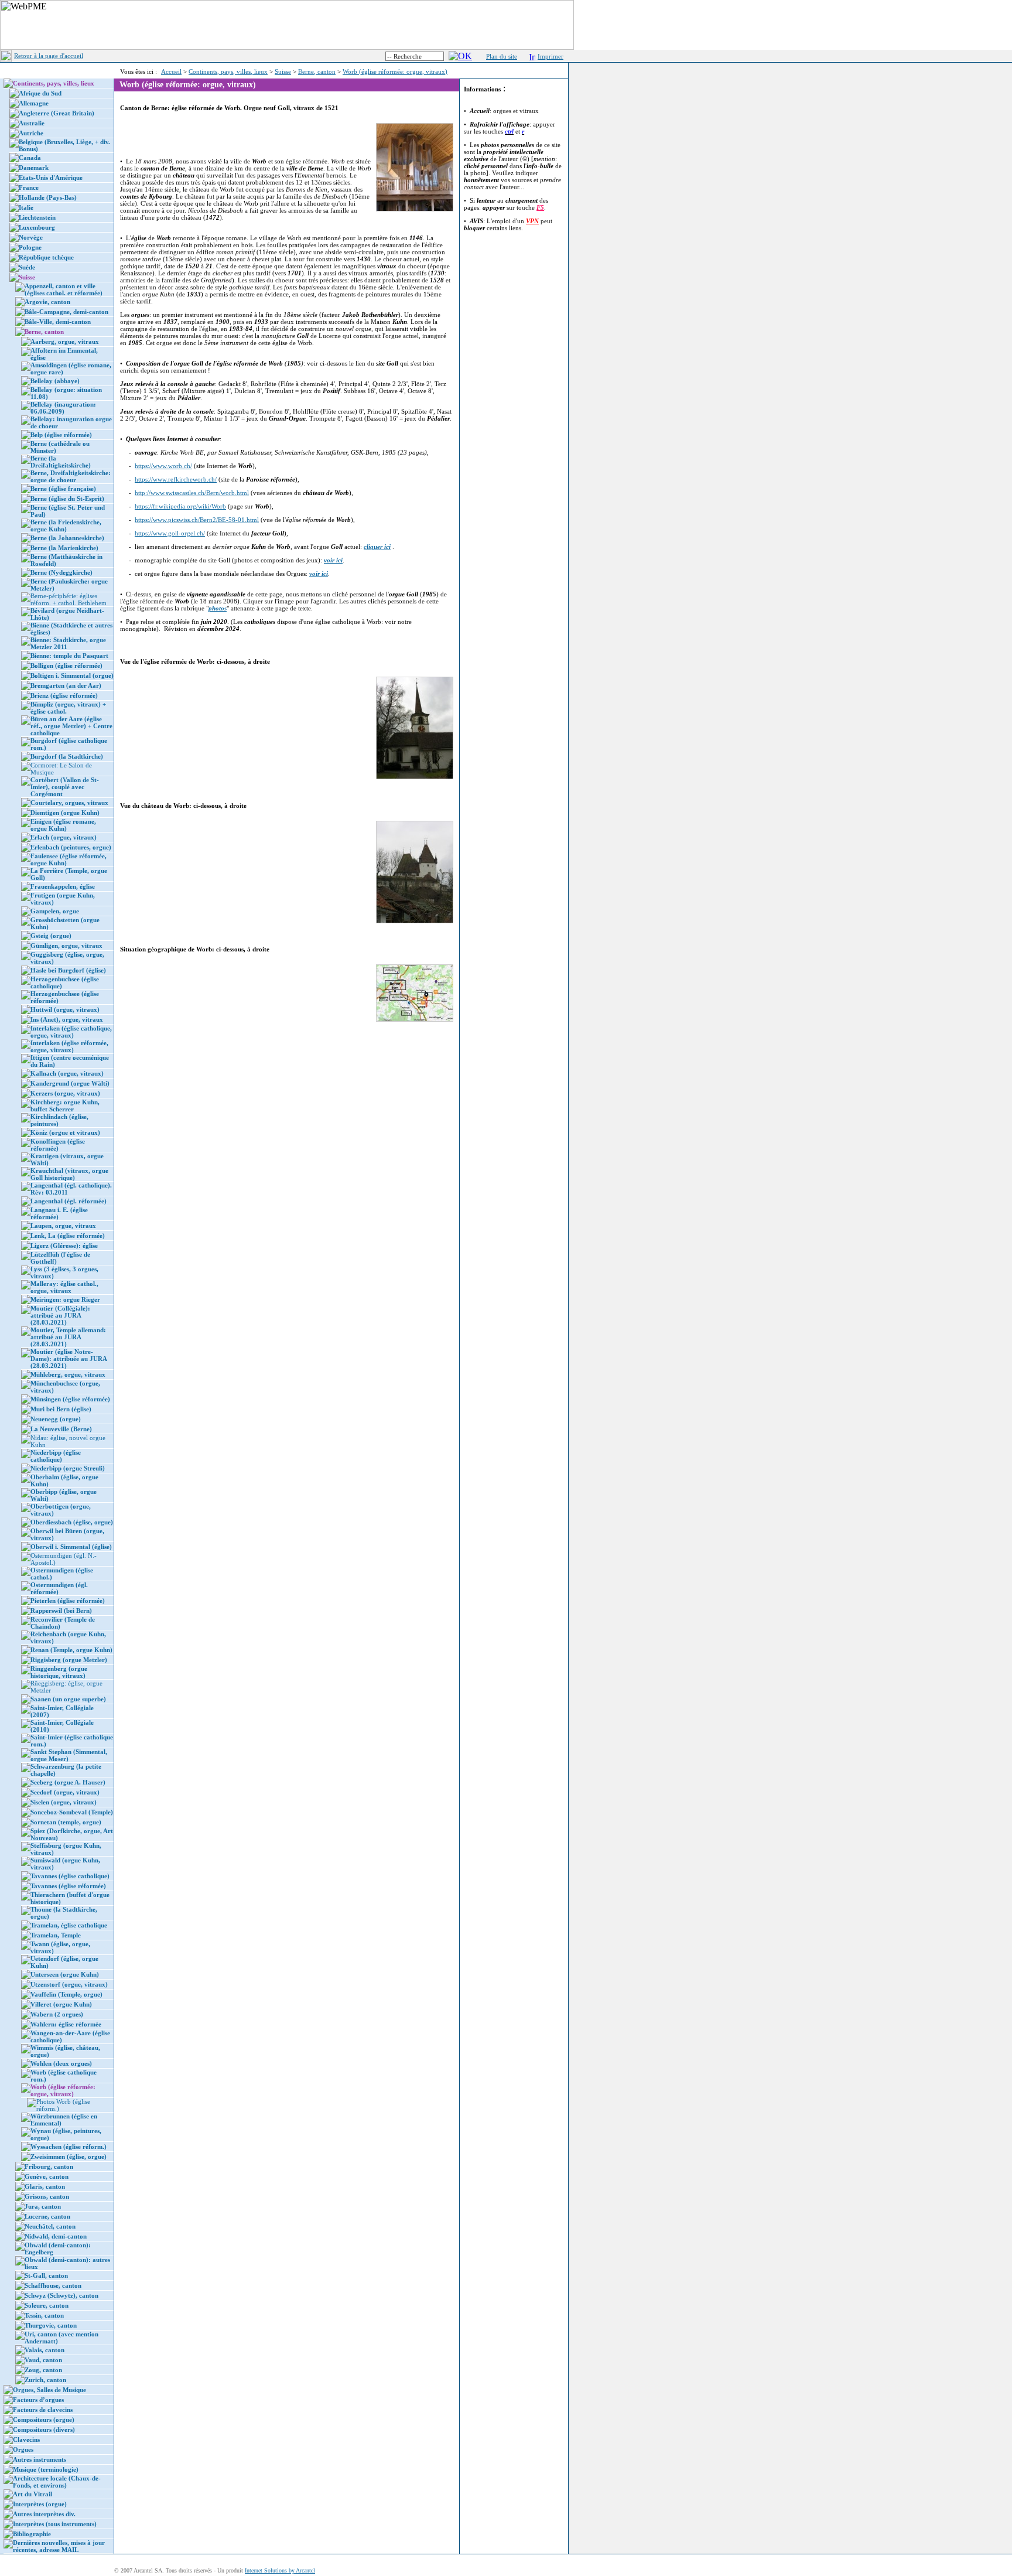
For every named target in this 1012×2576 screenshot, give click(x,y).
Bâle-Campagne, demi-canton (66, 312)
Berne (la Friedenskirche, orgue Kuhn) (66, 526)
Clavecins (26, 2439)
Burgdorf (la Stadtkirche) (67, 756)
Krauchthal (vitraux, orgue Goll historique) (69, 1174)
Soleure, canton (47, 2305)
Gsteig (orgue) (51, 936)
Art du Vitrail (33, 2494)
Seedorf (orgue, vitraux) (65, 1792)
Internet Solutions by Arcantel (280, 2570)
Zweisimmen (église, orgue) (69, 2157)
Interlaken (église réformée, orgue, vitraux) (69, 1046)
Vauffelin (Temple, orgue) (66, 1994)
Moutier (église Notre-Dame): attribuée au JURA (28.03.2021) (69, 1359)
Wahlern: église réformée (66, 2024)
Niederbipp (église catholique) (56, 1456)
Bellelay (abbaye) (55, 381)
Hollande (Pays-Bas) (48, 197)
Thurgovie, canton (51, 2325)
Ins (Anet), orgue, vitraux (67, 1019)
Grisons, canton (47, 2196)
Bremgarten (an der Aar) (66, 685)
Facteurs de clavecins (43, 2410)
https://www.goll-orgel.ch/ (170, 533)
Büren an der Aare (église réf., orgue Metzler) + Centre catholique (71, 726)
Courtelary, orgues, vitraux (69, 803)
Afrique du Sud (40, 93)
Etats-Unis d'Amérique (51, 178)
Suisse (283, 71)
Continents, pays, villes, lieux (228, 71)
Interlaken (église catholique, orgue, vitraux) (71, 1032)
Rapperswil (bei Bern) (61, 1611)
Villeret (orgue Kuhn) (61, 2004)
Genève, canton (47, 2176)
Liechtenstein (37, 217)
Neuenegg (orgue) (56, 1419)
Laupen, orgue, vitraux (63, 1226)
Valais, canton (45, 2350)
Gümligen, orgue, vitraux (66, 946)
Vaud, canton (43, 2360)
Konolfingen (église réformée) (58, 1145)
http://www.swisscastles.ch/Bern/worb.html (192, 493)
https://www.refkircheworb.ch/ (176, 479)
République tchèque (46, 257)
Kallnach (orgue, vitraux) (67, 1073)
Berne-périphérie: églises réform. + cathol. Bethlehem (69, 599)
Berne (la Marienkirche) (64, 548)
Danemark (34, 168)
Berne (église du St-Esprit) (67, 499)
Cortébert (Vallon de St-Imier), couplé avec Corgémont (65, 787)
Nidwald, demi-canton (56, 2236)
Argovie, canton (47, 302)
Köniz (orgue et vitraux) (65, 1132)
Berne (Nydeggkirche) (61, 572)
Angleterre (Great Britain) (57, 113)
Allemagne (34, 103)
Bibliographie (32, 2534)
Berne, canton (317, 71)
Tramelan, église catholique (69, 1925)
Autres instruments (40, 2459)
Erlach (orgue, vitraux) (64, 837)
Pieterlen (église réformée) (68, 1601)
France (29, 187)
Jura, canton (43, 2206)
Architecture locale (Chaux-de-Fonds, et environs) (57, 2482)
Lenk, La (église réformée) (68, 1236)
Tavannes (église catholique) (70, 1876)
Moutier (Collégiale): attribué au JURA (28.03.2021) (60, 1315)
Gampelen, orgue (55, 911)
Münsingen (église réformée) (70, 1399)
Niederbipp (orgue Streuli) (68, 1468)
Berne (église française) (63, 489)
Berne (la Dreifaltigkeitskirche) (61, 462)
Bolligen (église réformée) (66, 666)
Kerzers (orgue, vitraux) (65, 1093)
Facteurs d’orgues (38, 2400)
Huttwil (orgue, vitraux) (65, 1009)
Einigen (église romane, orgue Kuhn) (63, 825)
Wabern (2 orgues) (57, 2014)
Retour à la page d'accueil (49, 56)
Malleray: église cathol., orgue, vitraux (64, 1287)
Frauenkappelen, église (63, 886)
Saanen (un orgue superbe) (68, 1699)
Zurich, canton (45, 2380)
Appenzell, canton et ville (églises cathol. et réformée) (64, 289)
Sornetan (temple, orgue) (66, 1822)
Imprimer (551, 56)
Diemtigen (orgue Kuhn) (65, 813)
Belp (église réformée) (61, 435)
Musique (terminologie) (46, 2469)
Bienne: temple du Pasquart (69, 656)
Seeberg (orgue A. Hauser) (68, 1782)
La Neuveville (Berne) (61, 1429)
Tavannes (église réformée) (68, 1886)
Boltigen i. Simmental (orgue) (72, 675)
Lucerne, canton (47, 2216)
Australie (32, 123)
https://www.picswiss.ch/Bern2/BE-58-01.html (197, 520)
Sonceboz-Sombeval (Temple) (72, 1812)
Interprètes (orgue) (40, 2504)
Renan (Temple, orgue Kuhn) (71, 1650)
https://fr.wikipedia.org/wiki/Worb (180, 506)
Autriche (31, 133)
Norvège (31, 237)
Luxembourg (37, 227)
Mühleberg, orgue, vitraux (68, 1374)
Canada (30, 158)
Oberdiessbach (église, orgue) (72, 1522)
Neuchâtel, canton (50, 2226)
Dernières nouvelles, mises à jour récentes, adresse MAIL (59, 2546)
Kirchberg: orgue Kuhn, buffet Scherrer (65, 1106)
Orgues (23, 2449)
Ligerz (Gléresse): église (64, 1246)
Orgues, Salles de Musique (49, 2390)
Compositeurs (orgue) (44, 2420)
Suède (27, 267)
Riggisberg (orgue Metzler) (69, 1660)
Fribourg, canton (49, 2166)
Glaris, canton (45, 2186)
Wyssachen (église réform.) (69, 2147)
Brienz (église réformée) (64, 695)
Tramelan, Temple (56, 1935)
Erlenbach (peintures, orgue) (71, 847)
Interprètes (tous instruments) (55, 2524)
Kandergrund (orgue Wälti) (70, 1083)
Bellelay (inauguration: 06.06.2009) (63, 408)
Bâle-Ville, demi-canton (58, 322)
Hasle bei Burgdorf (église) (68, 970)
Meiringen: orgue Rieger (65, 1299)
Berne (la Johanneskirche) (67, 538)
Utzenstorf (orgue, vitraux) (69, 1984)
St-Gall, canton (46, 2275)
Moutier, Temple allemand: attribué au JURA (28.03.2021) (68, 1337)
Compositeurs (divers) (44, 2430)
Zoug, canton (43, 2370)
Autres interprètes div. (44, 2514)
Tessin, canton (44, 2315)
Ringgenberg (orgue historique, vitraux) (59, 1672)
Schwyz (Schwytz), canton (61, 2295)
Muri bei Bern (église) (61, 1409)
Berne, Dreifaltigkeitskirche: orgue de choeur (71, 476)
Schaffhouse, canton (53, 2285)
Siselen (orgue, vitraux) (64, 1802)
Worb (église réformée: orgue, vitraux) (395, 71)
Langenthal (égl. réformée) (69, 1201)
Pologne (30, 247)
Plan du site (502, 56)
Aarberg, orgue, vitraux (65, 342)
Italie (26, 207)
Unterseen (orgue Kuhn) (65, 1974)
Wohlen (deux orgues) (61, 2063)
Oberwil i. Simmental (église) (71, 1547)
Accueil (171, 71)
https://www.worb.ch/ (163, 466)
